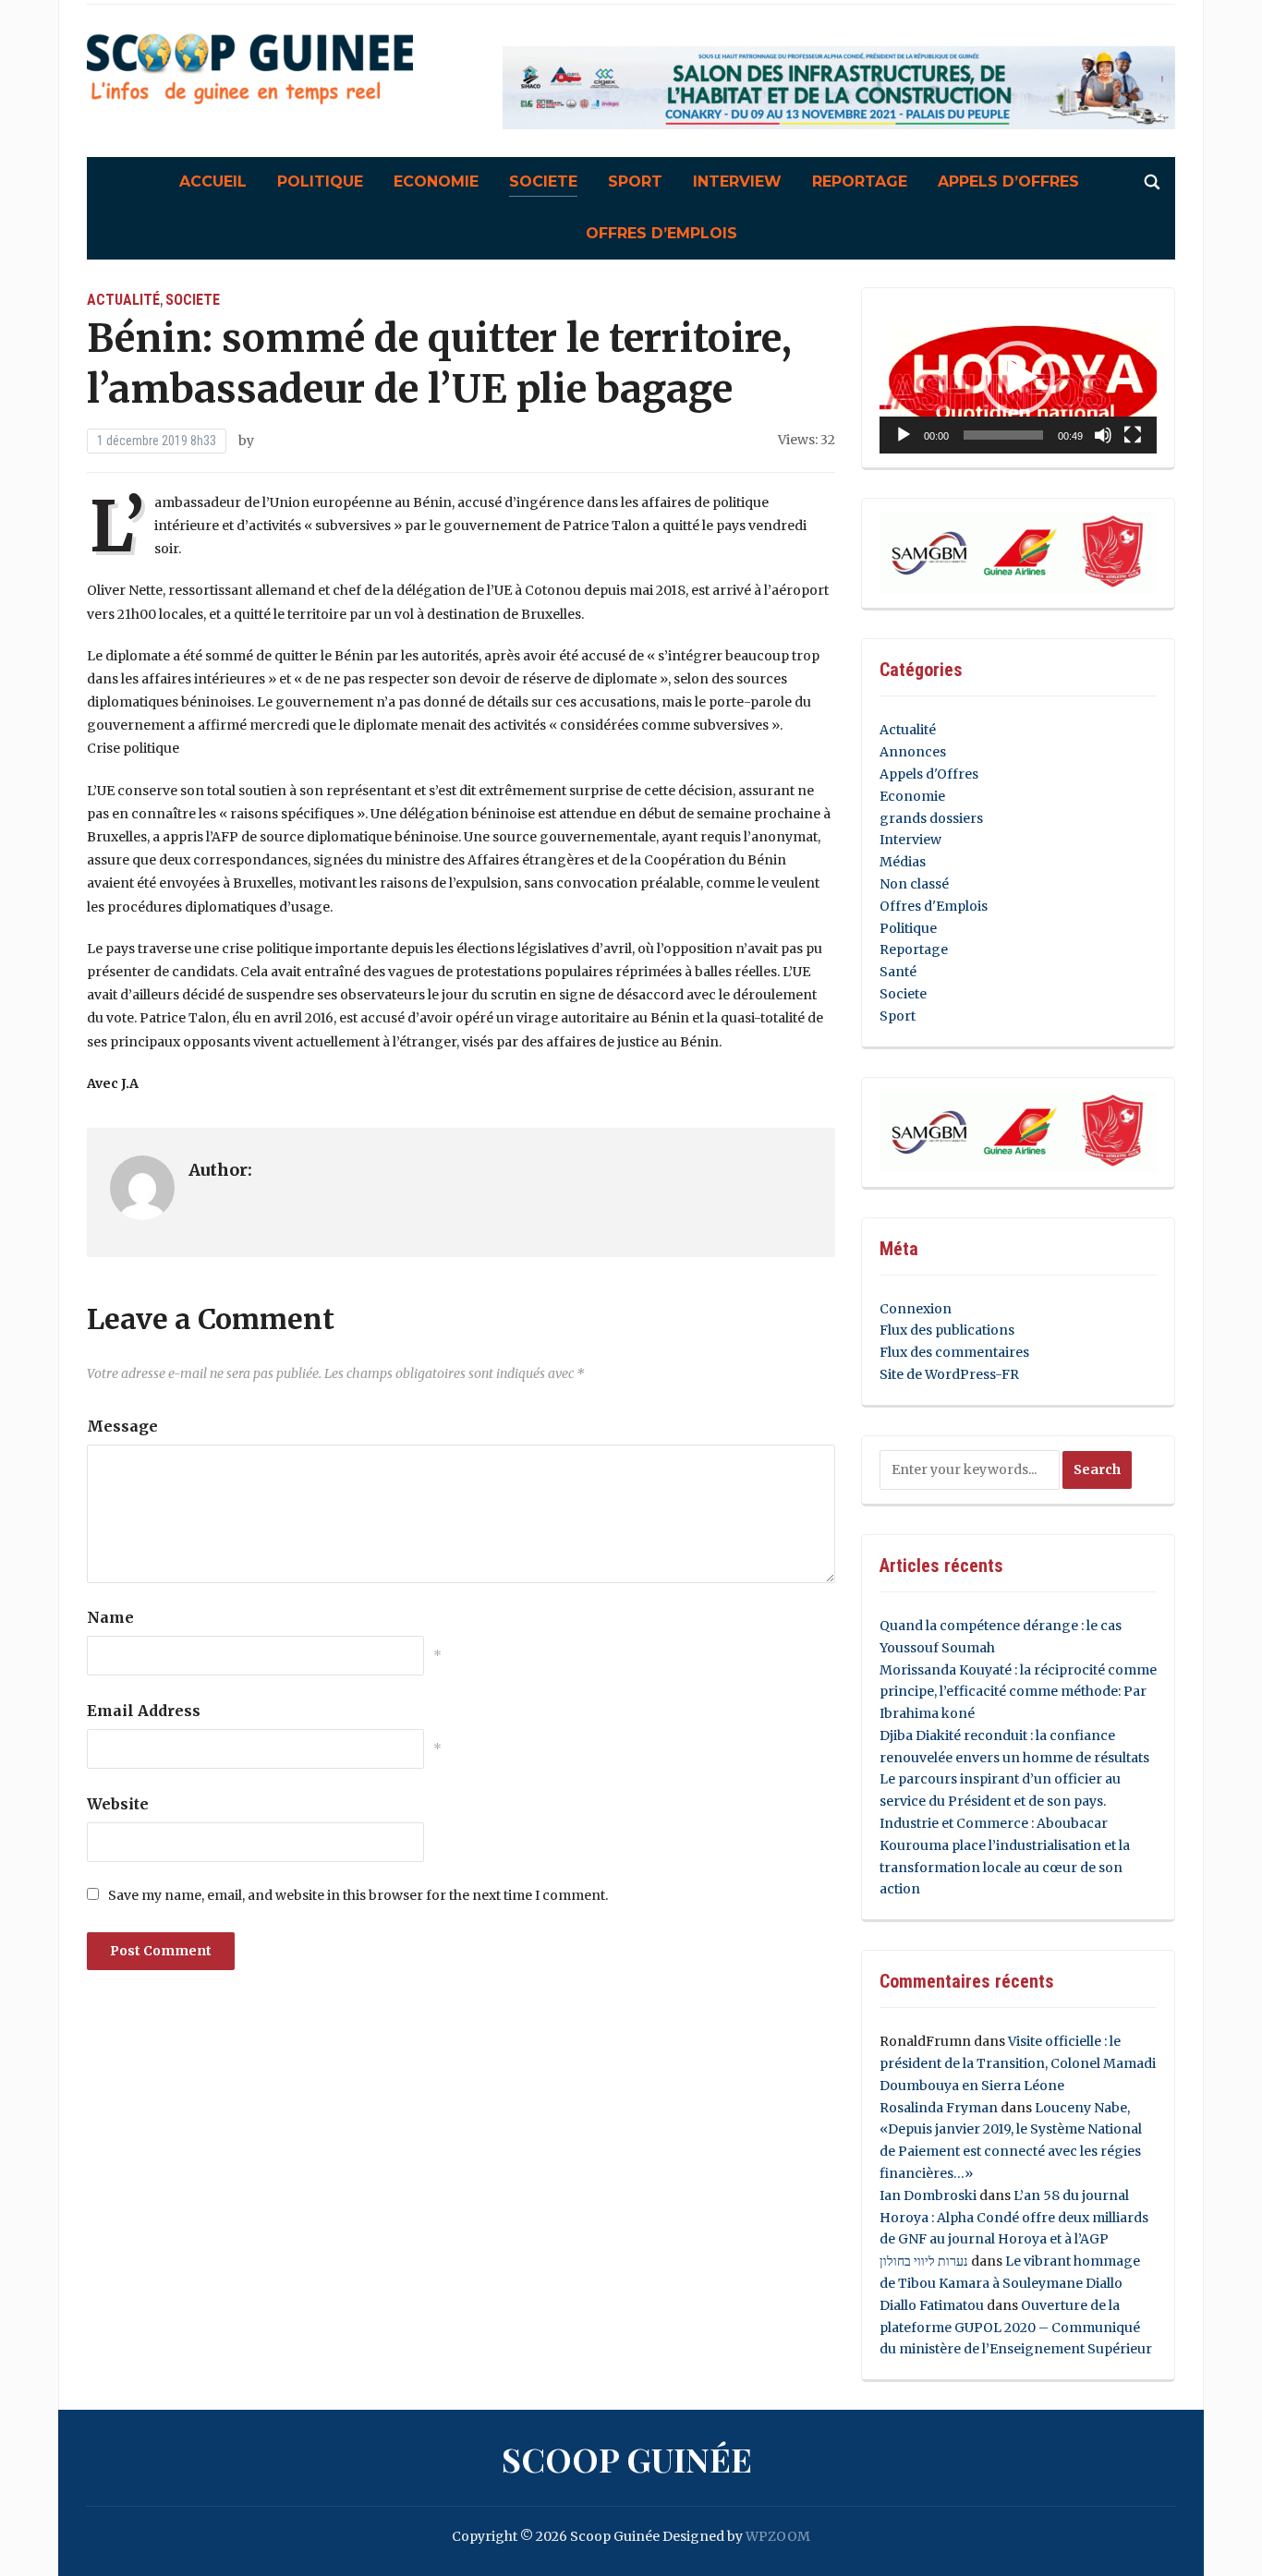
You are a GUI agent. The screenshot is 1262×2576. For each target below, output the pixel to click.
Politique (320, 181)
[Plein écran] (1133, 435)
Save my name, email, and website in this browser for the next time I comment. (358, 1895)
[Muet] (1103, 435)
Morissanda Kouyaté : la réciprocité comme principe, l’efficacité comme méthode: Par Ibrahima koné (1018, 1692)
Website (118, 1804)
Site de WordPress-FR (949, 1374)
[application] (1018, 378)
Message (122, 1426)
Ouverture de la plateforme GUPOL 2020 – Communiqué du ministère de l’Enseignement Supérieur (1016, 2328)
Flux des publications (947, 1330)
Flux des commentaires (954, 1352)
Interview (737, 181)
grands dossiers (931, 818)
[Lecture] (904, 435)
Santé (898, 972)
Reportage (860, 181)
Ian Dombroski (928, 2195)
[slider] (1003, 435)
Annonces (913, 752)
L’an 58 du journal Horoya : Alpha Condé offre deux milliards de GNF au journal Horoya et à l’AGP (1014, 2218)
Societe (543, 181)
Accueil (213, 181)
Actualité (123, 300)
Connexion (916, 1309)
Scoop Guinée (627, 2459)
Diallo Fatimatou (932, 2305)
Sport (635, 181)
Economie (436, 181)
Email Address (144, 1711)
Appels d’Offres (1008, 181)
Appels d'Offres (929, 774)
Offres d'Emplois (934, 906)
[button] (1018, 378)
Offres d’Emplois (661, 233)
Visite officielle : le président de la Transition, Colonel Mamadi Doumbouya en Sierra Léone (1018, 2063)
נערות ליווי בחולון (924, 2261)
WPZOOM (778, 2536)
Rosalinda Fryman (939, 2108)
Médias (903, 862)
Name (110, 1617)
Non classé (914, 884)
